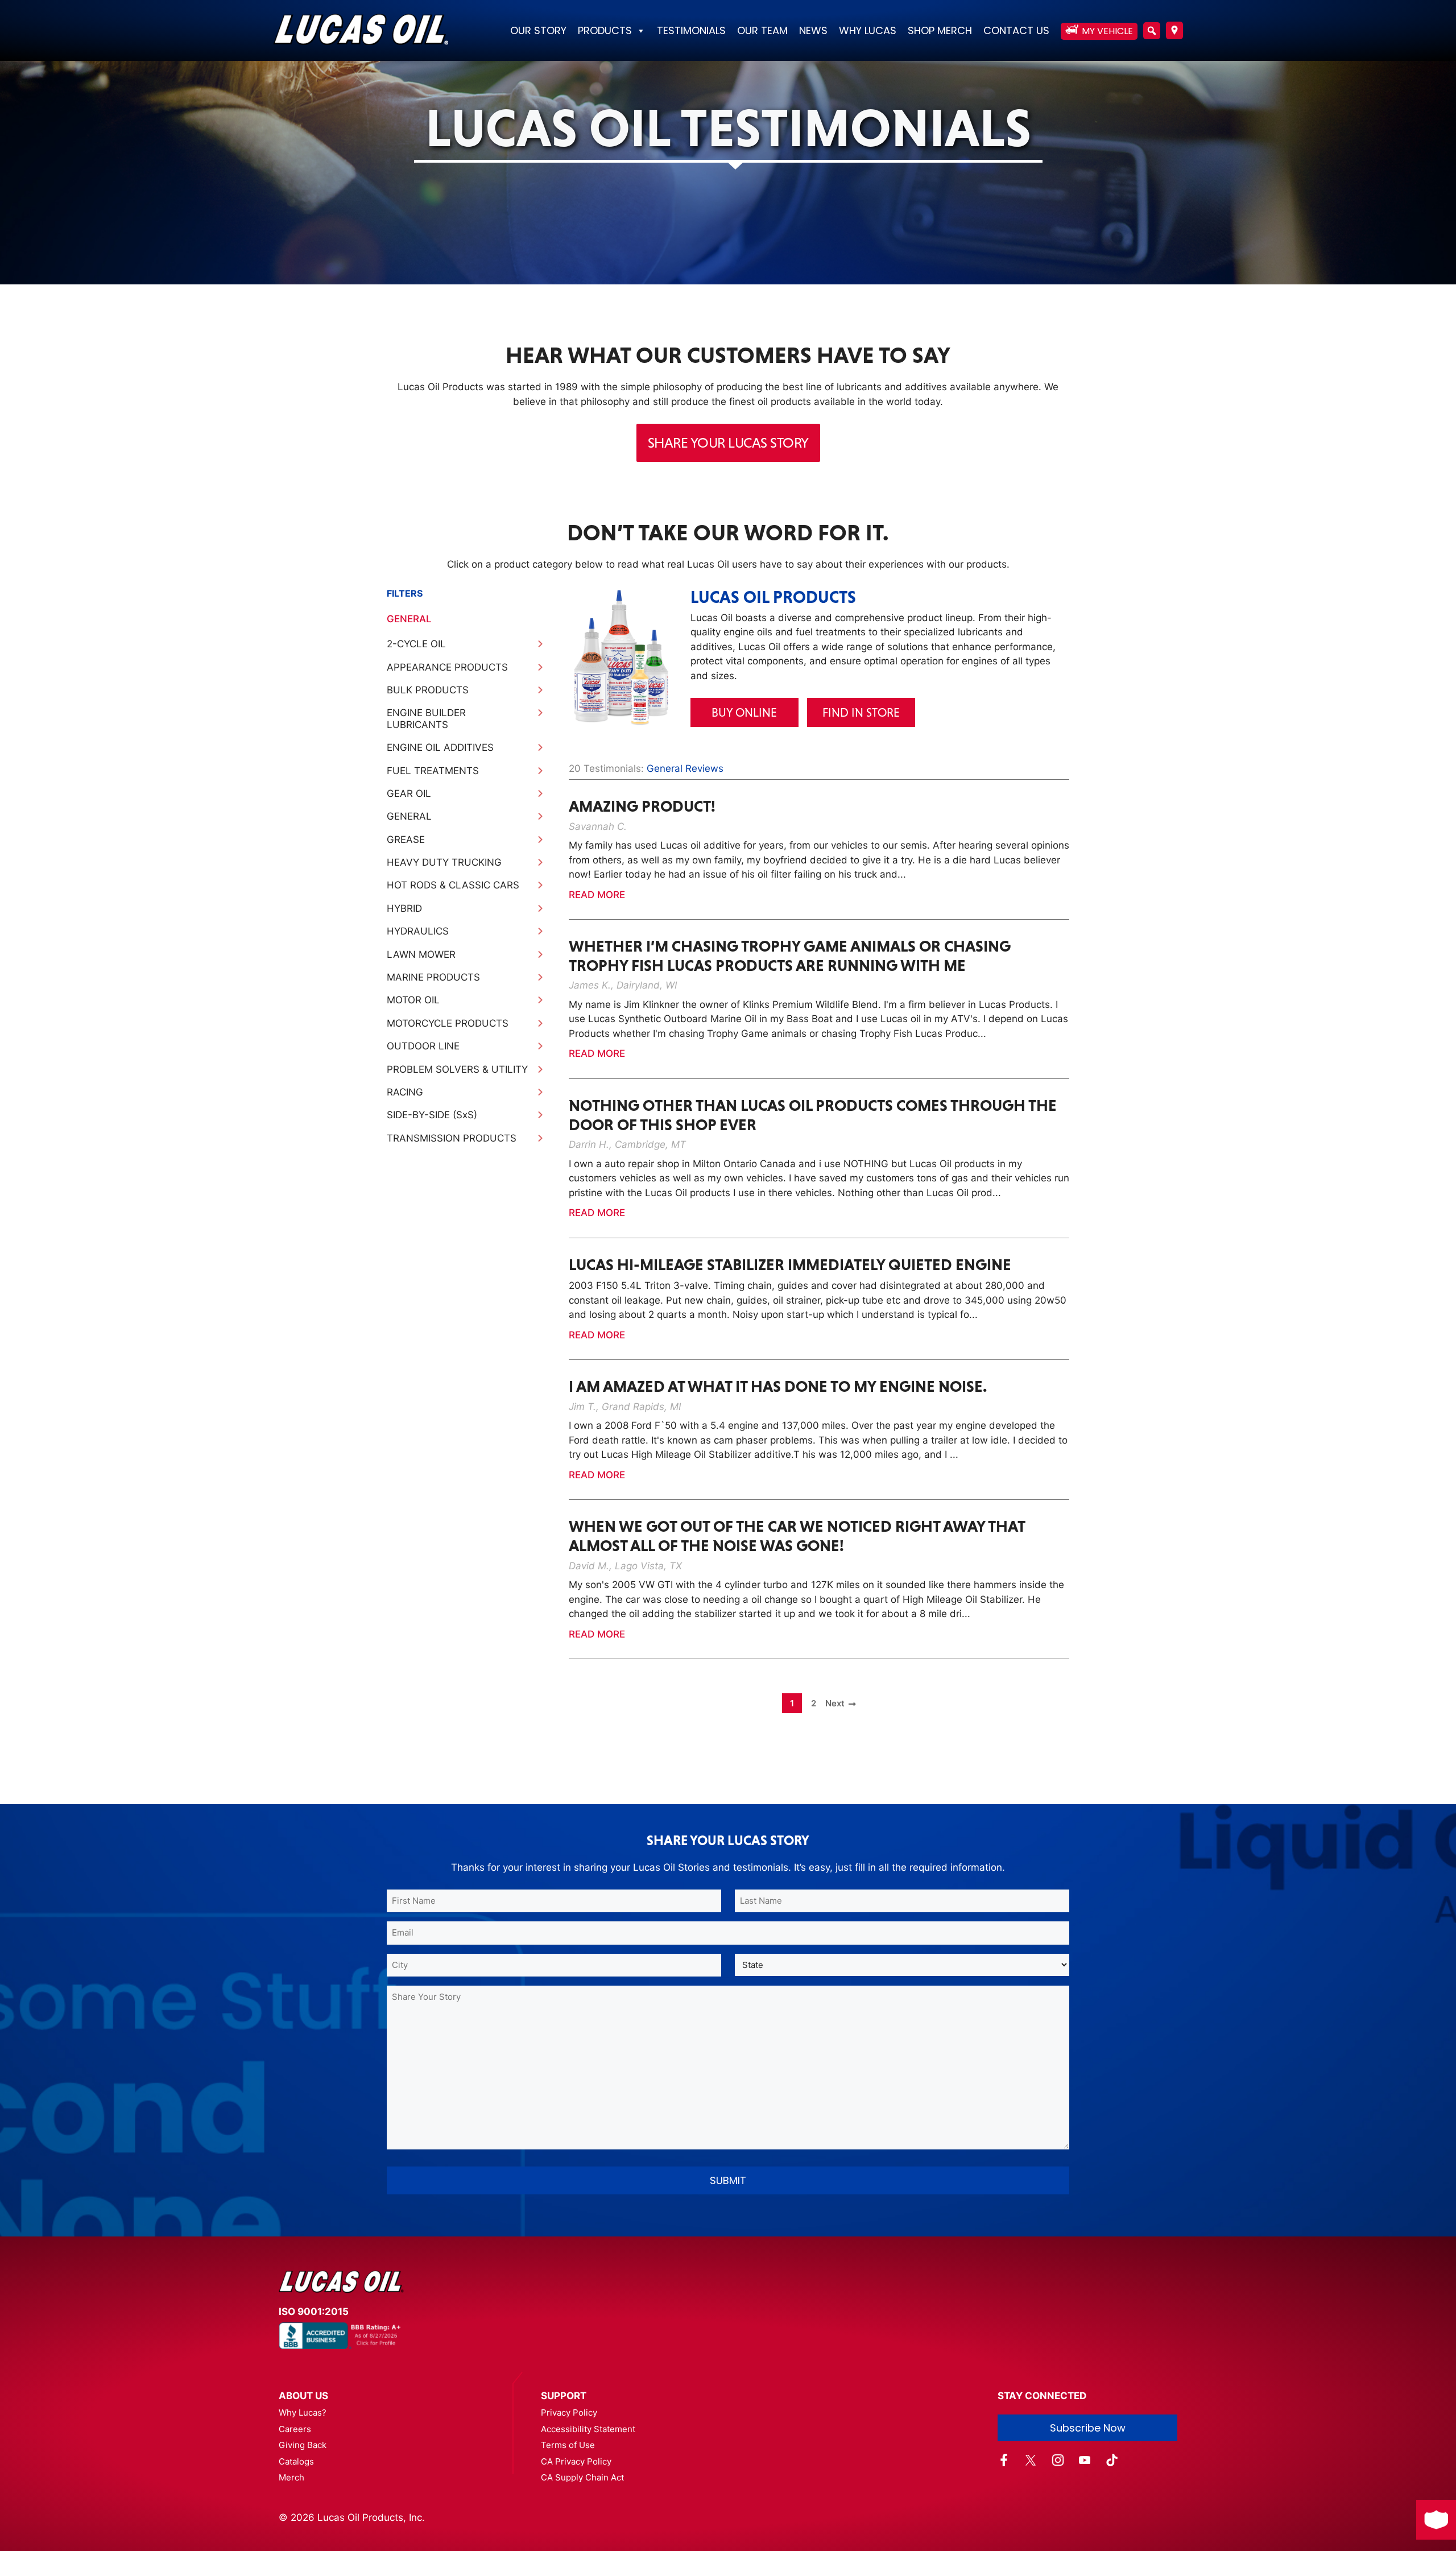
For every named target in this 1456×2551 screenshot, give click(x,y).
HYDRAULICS (418, 931)
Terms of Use (568, 2445)
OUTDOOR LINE (423, 1046)
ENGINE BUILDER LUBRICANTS (426, 718)
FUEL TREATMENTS (433, 771)
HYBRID (404, 908)
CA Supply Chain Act (582, 2477)
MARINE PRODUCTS (433, 977)
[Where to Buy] (1174, 32)
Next (835, 1703)
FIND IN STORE (861, 712)
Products (605, 30)
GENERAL (409, 619)
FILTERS (405, 593)
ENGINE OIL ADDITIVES (440, 747)
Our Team (762, 30)
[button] (1152, 31)
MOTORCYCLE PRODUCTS (448, 1023)
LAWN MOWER (421, 954)
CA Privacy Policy (576, 2461)
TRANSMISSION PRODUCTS (452, 1138)
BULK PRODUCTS (428, 690)
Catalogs (296, 2461)
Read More (597, 895)
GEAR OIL (409, 793)
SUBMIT (728, 2180)
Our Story (538, 30)
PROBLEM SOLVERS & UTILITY (457, 1069)
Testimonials (691, 30)
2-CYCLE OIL (416, 644)
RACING (405, 1092)
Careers (295, 2429)
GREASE (406, 840)
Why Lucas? (303, 2413)
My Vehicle (1107, 31)
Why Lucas (868, 30)
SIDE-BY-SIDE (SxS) (432, 1115)
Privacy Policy (569, 2413)
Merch (291, 2477)
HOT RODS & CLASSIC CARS (453, 885)
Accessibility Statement (588, 2429)
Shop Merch (940, 30)
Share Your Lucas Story (728, 443)
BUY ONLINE (744, 712)
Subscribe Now (1088, 2428)
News (813, 30)
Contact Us (1016, 30)
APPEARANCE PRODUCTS (447, 667)
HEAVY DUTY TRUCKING (444, 862)
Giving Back (303, 2445)
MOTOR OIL (413, 1000)
